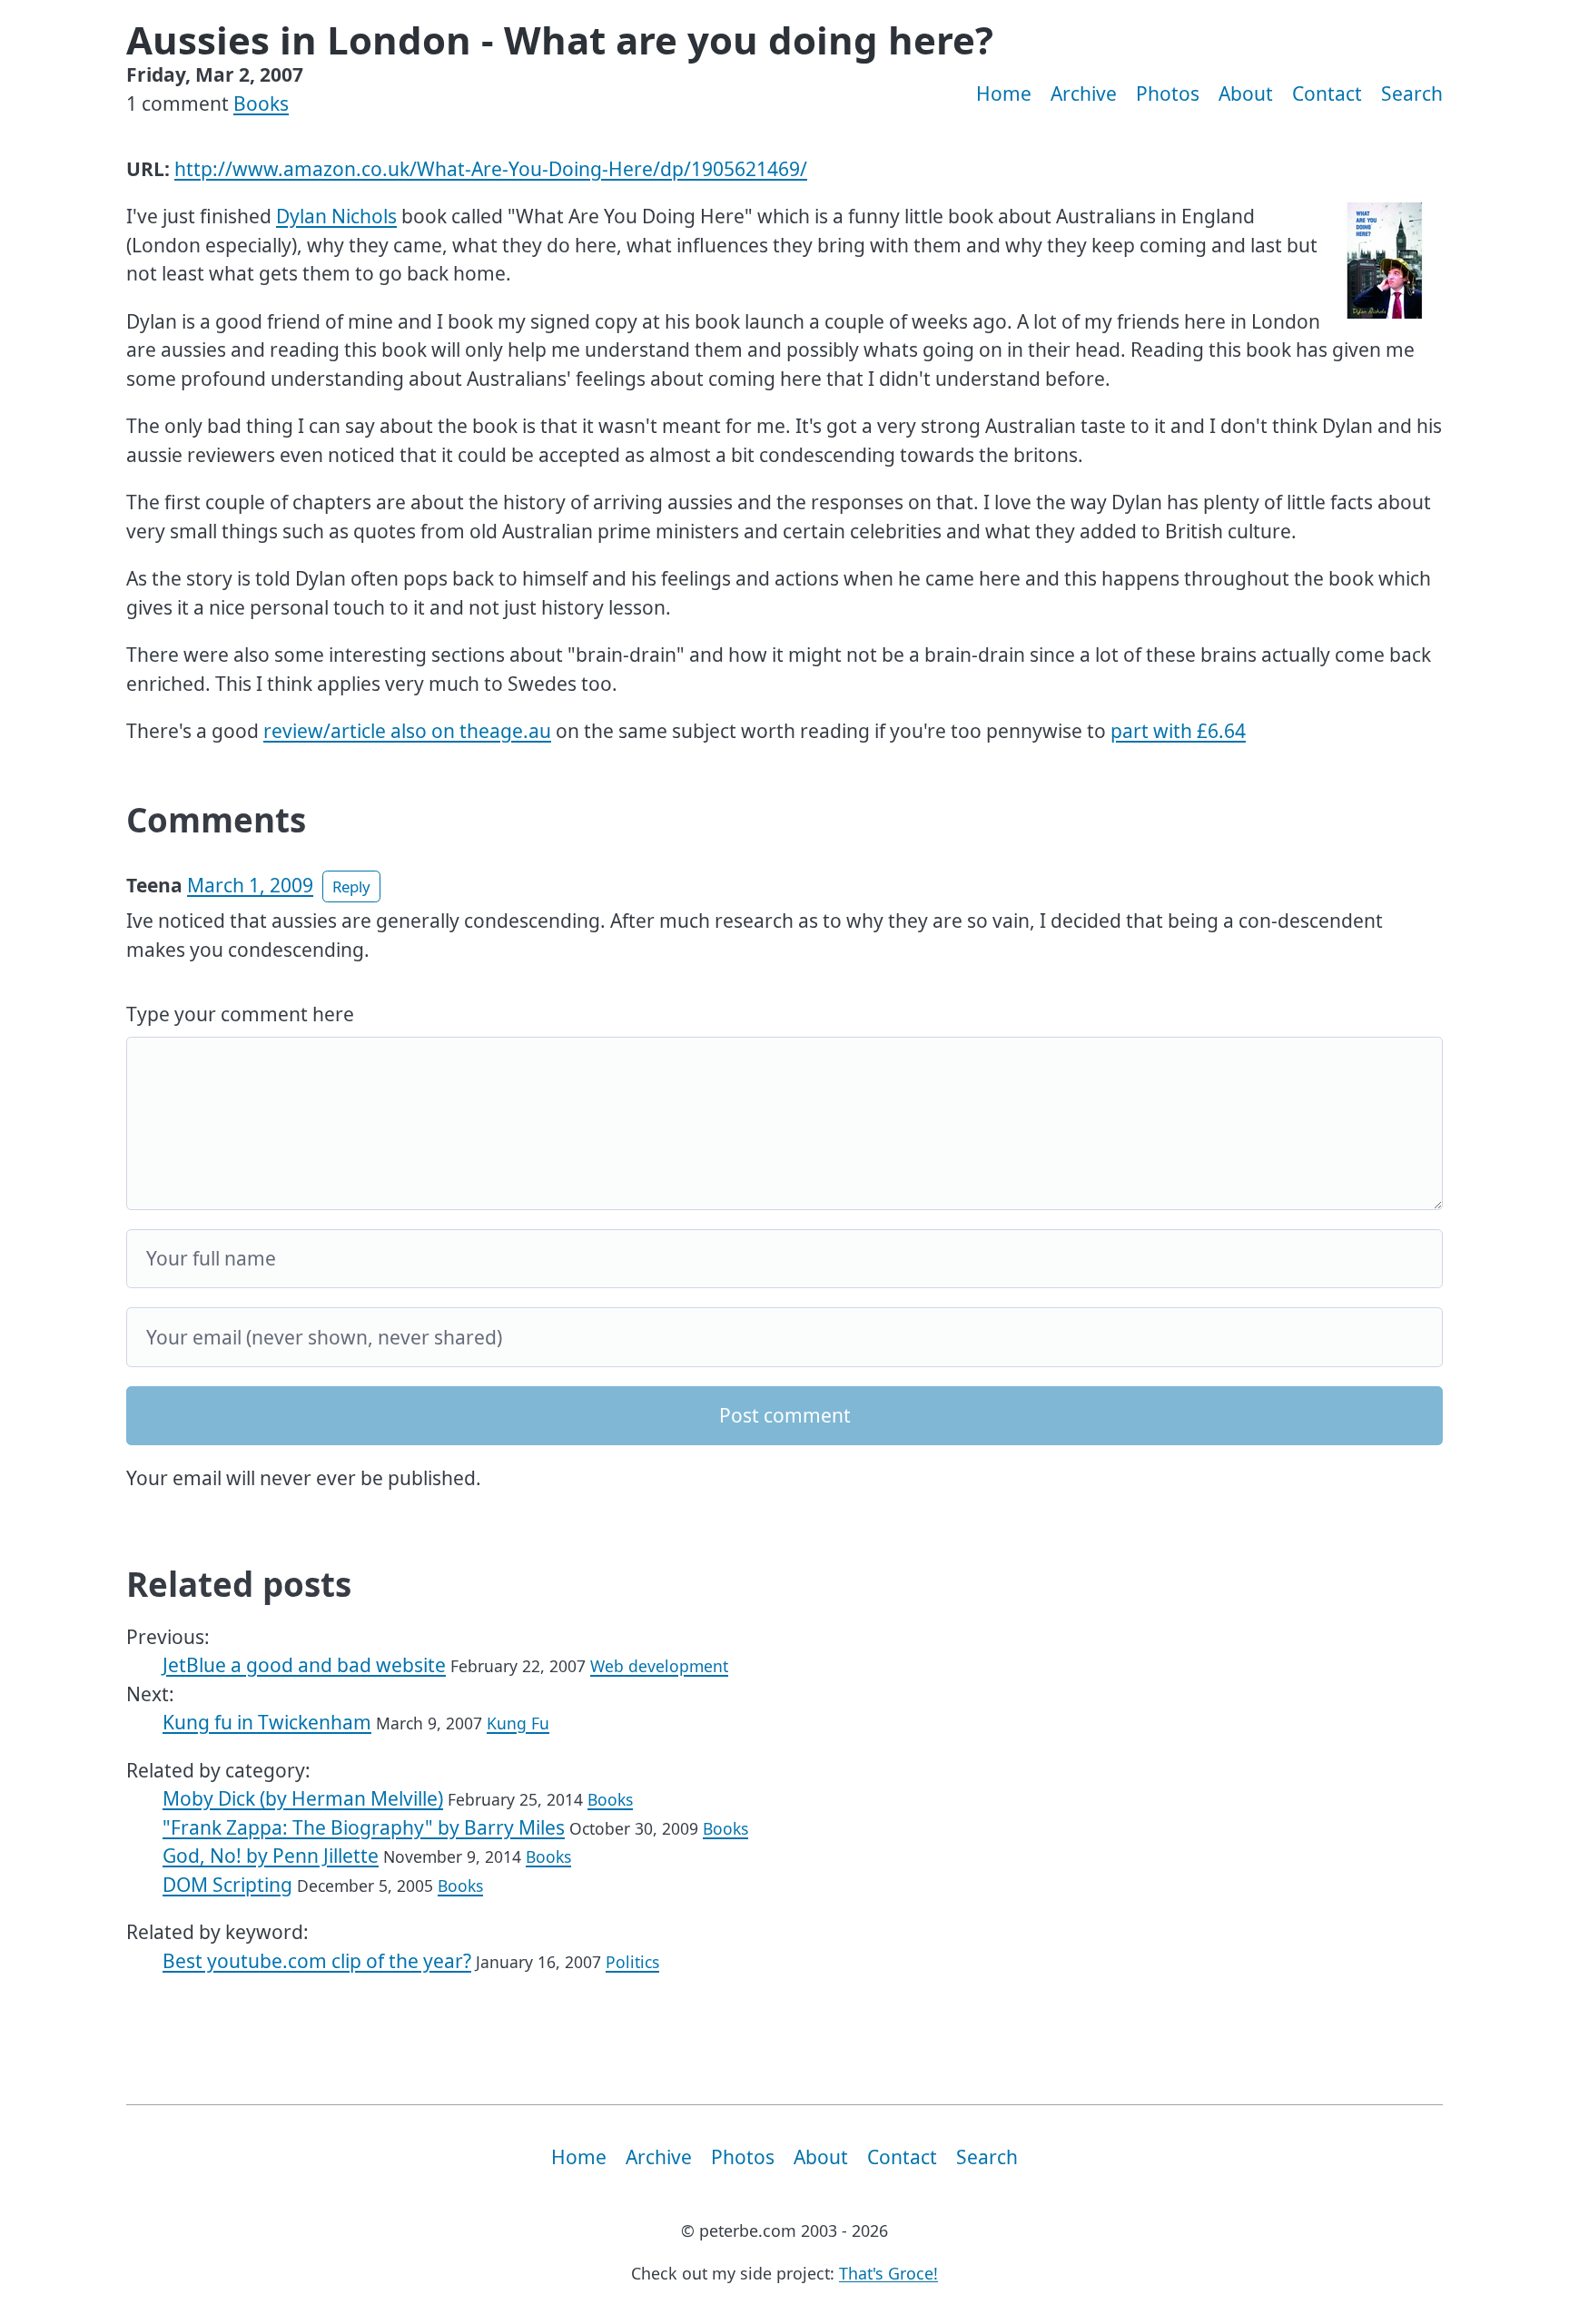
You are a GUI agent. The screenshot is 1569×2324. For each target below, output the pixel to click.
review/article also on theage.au (407, 731)
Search (1412, 94)
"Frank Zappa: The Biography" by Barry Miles (364, 1827)
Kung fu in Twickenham (267, 1722)
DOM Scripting (227, 1885)
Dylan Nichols (336, 216)
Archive (1084, 94)
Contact (1327, 94)
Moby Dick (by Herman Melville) (303, 1798)
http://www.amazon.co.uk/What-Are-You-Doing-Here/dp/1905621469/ (491, 169)
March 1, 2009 (250, 885)
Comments (216, 820)
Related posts (239, 1584)
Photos (1168, 94)
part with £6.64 (1178, 731)
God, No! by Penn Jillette (271, 1856)
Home (1004, 94)
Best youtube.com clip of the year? (317, 1961)
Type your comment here (240, 1014)
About (1246, 94)
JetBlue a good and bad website (304, 1665)
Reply (351, 886)
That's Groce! (888, 2273)
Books (261, 103)
